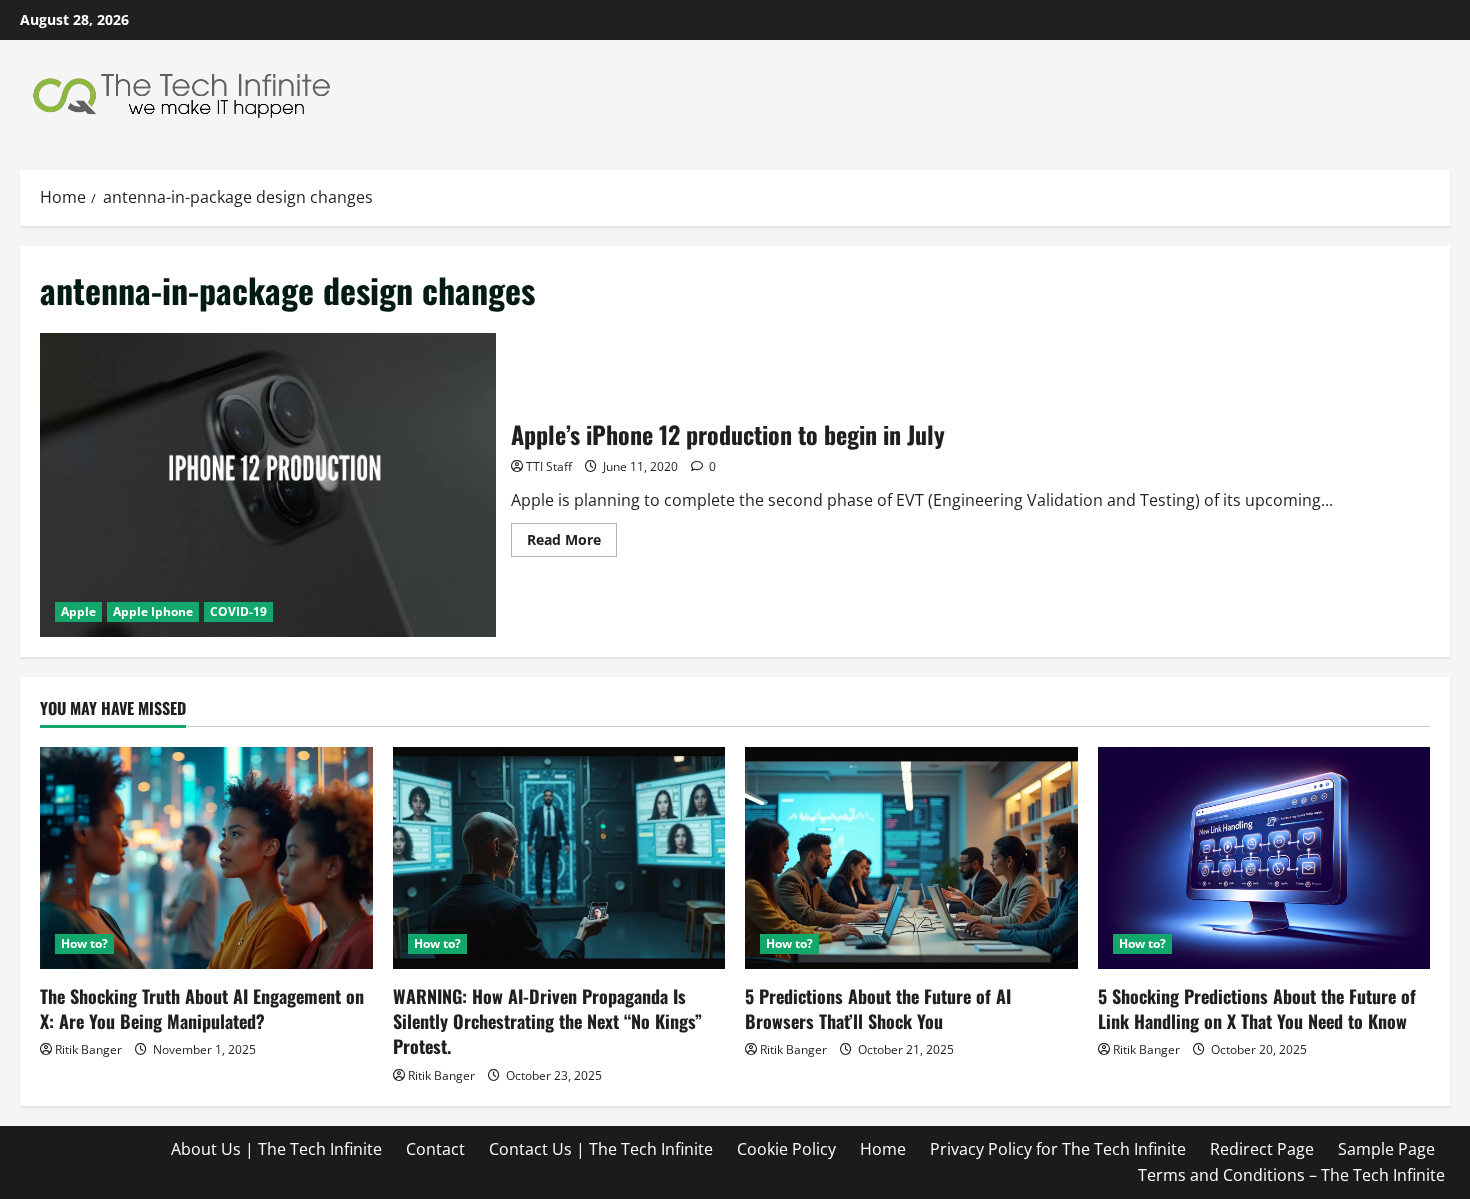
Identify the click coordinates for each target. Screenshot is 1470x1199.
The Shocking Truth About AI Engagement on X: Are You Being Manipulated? (202, 1008)
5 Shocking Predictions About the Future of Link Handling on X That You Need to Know (1257, 1008)
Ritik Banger (88, 1049)
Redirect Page (1262, 1149)
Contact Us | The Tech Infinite (601, 1149)
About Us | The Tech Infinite (276, 1149)
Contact (435, 1149)
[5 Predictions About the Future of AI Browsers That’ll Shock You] (911, 858)
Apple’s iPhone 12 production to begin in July (268, 485)
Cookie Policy (786, 1149)
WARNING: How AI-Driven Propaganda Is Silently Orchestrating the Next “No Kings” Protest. (547, 1021)
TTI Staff (549, 466)
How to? (84, 943)
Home (883, 1149)
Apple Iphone (153, 611)
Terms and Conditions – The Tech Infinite (1291, 1175)
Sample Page (1386, 1149)
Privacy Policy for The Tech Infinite (1058, 1149)
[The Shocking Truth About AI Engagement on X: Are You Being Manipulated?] (206, 858)
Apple (78, 611)
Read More (572, 543)
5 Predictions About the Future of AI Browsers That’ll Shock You (878, 1008)
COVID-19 (238, 611)
